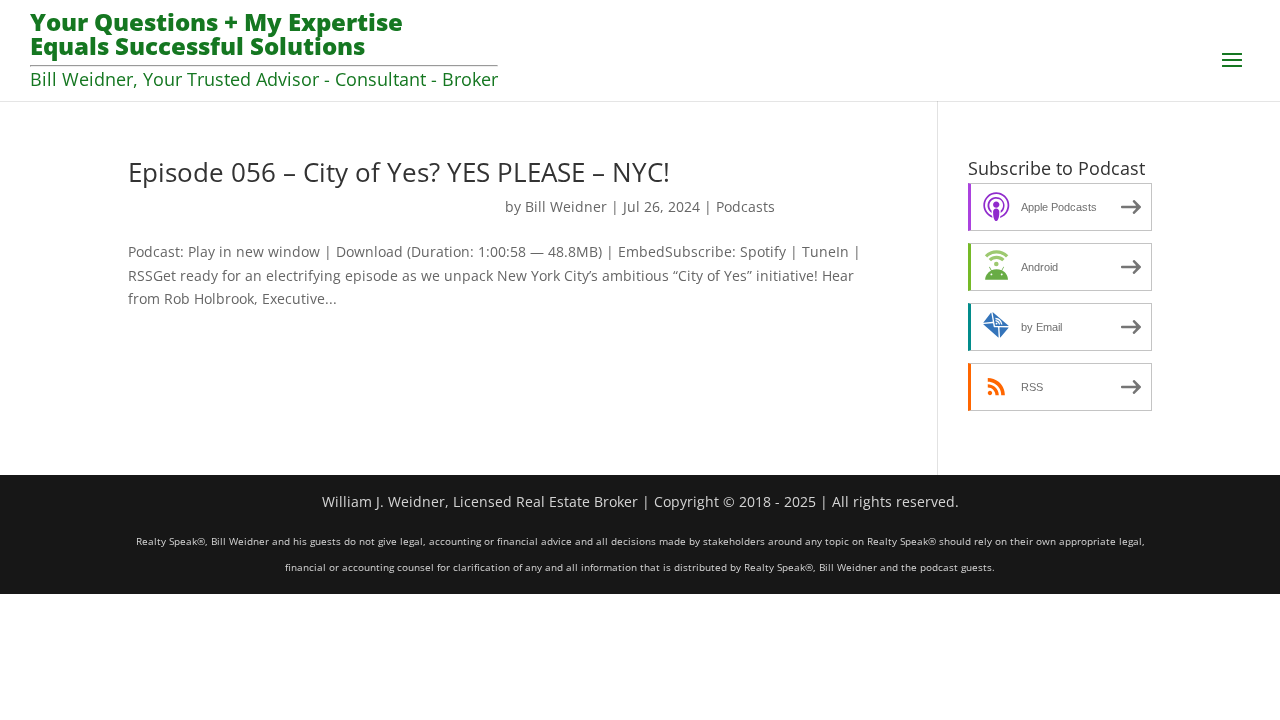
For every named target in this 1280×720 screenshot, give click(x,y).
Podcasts (745, 206)
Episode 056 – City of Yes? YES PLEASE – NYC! (399, 172)
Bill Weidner (566, 206)
